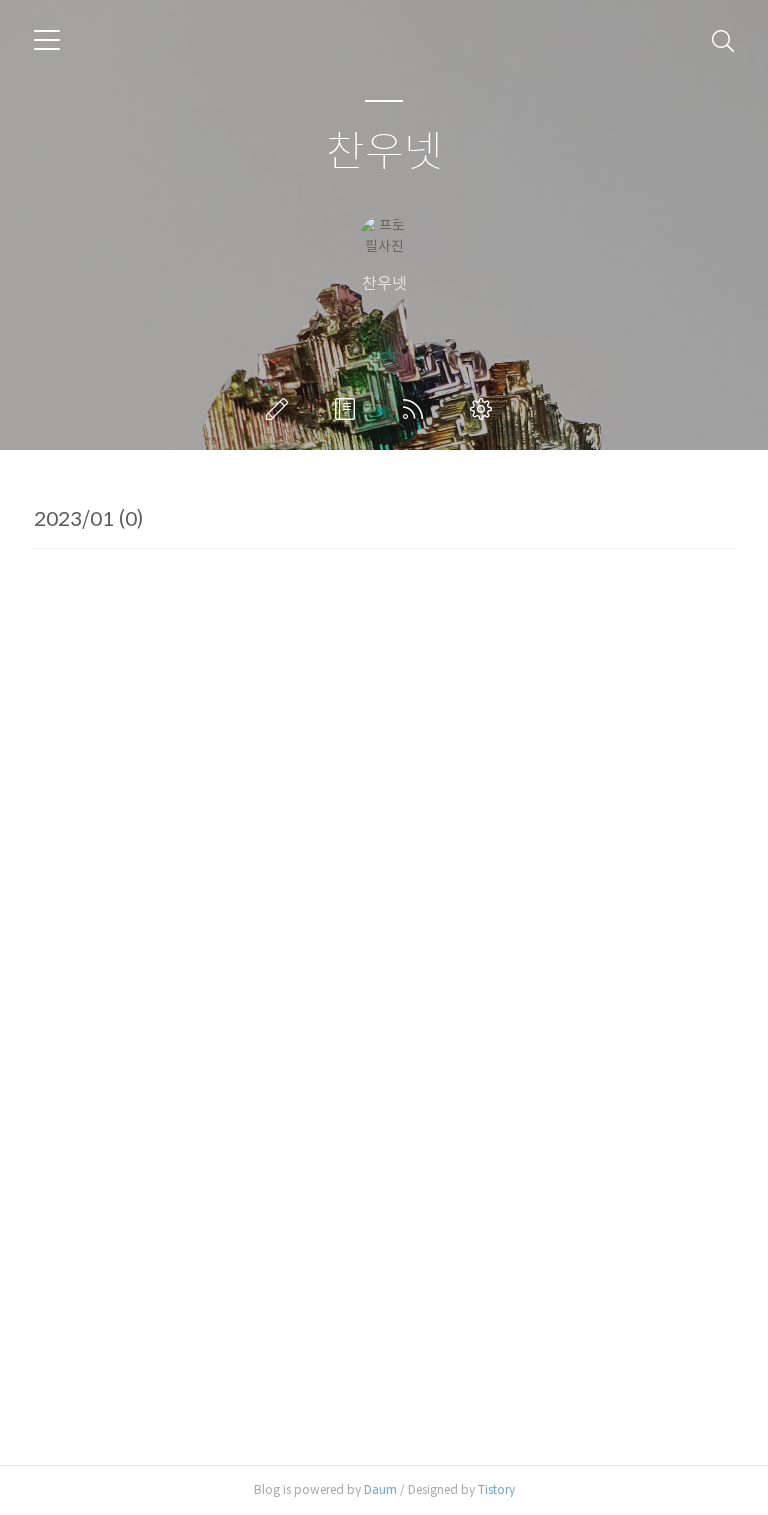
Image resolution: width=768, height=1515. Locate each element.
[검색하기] (723, 40)
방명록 (349, 409)
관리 (485, 409)
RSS (417, 409)
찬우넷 (384, 152)
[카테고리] (47, 40)
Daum (380, 1489)
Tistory (496, 1489)
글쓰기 (281, 409)
